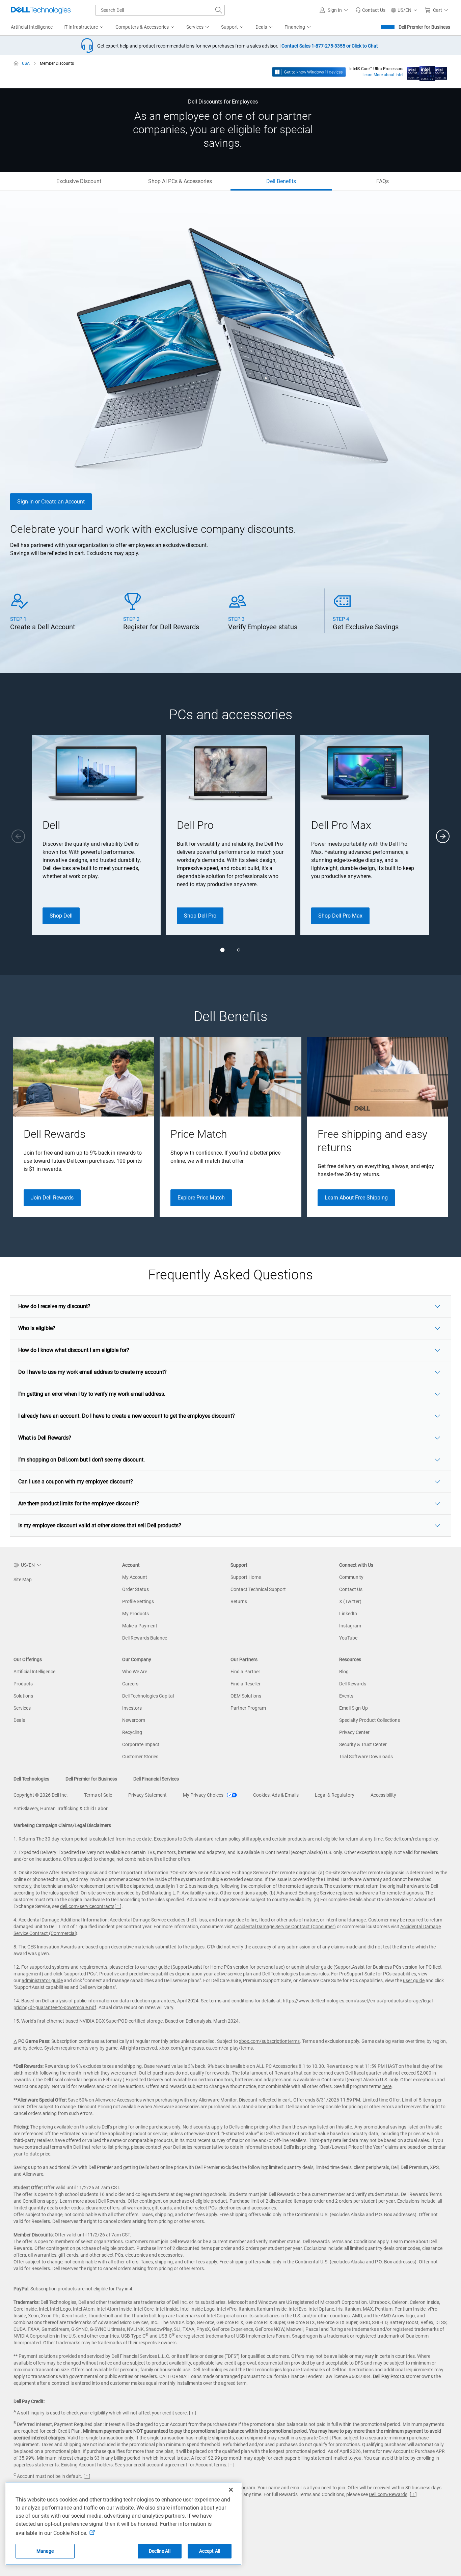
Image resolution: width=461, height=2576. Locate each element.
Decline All (160, 2551)
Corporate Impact (141, 1744)
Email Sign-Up (354, 1708)
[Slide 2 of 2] (239, 950)
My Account (135, 1577)
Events (346, 1696)
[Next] (443, 836)
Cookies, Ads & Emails (276, 1795)
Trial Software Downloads (366, 1757)
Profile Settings (138, 1601)
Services (22, 1708)
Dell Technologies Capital (148, 1696)
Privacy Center (354, 1732)
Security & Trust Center (363, 1744)
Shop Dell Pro (200, 916)
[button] (335, 10)
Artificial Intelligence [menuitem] (32, 27)
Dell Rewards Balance (145, 1638)
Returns (239, 1601)
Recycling (132, 1732)
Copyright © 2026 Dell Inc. (41, 1795)
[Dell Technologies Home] (41, 10)
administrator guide (312, 1967)
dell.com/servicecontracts (87, 1906)
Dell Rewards (353, 1684)
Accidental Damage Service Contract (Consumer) (285, 1927)
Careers (130, 1684)
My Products (135, 1614)
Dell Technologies (31, 1779)
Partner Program (248, 1708)
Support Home (246, 1577)
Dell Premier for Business (424, 27)
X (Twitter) (350, 1601)
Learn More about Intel (383, 75)
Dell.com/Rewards (388, 2494)
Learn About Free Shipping (356, 1198)
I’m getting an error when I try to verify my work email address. (92, 1394)
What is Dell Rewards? (45, 1438)
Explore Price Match (201, 1198)
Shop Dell (61, 916)
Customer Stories (140, 1757)
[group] (96, 835)
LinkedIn (348, 1614)
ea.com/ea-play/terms (229, 2048)
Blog (344, 1672)
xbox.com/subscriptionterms (269, 2041)
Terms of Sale (98, 1795)
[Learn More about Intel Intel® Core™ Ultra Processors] (427, 71)
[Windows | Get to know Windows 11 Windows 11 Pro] (309, 71)
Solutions (23, 1696)
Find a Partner (245, 1672)
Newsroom (134, 1720)
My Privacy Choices (204, 1795)
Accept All (210, 2551)
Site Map (23, 1580)
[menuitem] (84, 27)
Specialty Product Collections (370, 1720)
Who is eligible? (37, 1328)
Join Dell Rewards (52, 1198)
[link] (370, 10)
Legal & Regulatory (335, 1795)
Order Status (135, 1589)
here (387, 2086)
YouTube (348, 1638)
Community (351, 1577)
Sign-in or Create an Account (51, 502)
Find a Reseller (246, 1684)
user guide (159, 1967)
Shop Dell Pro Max (340, 916)
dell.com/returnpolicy (416, 1839)
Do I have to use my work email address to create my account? (92, 1372)
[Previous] (18, 836)
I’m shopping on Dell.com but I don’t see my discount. (82, 1460)
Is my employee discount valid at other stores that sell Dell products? (100, 1525)
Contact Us (351, 1589)
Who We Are (135, 1672)
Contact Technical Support (258, 1589)
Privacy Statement (147, 1795)
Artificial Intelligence (34, 1672)
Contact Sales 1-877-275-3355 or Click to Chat (330, 46)
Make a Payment (140, 1626)
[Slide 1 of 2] (222, 950)
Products (23, 1684)
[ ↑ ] (118, 1906)
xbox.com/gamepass (182, 2048)
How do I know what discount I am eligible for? (74, 1350)
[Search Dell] (219, 10)
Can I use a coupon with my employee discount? (76, 1482)
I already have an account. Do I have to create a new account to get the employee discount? (127, 1416)
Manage (45, 2551)
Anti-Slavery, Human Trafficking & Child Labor (61, 1808)
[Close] (231, 2490)
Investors (132, 1708)
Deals (19, 1720)
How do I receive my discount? (54, 1306)
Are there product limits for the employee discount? (79, 1503)
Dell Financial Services (156, 1779)
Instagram (350, 1626)
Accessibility (383, 1795)
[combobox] (160, 10)
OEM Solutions (246, 1696)
